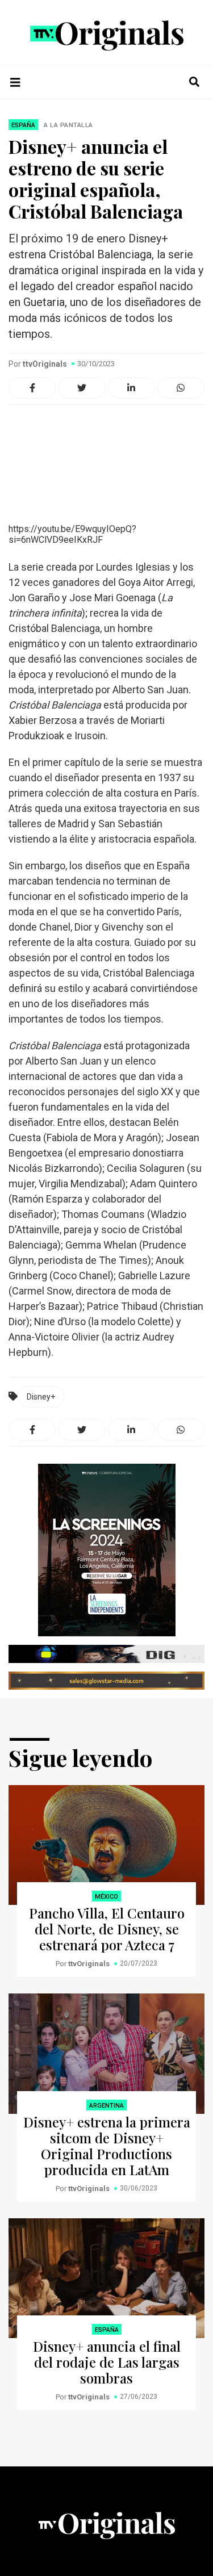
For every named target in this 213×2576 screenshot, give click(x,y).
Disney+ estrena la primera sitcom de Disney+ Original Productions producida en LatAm (107, 2146)
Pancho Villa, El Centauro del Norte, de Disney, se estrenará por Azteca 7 (107, 1929)
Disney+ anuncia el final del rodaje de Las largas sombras (107, 2362)
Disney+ (41, 1397)
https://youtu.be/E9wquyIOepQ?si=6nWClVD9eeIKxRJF (72, 534)
